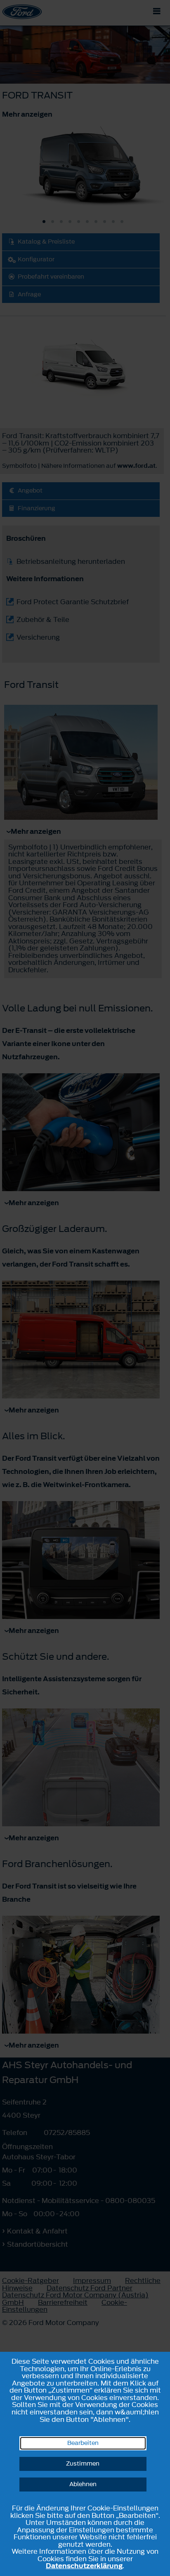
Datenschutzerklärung (84, 2566)
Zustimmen (83, 2464)
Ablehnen (83, 2484)
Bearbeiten (83, 2443)
